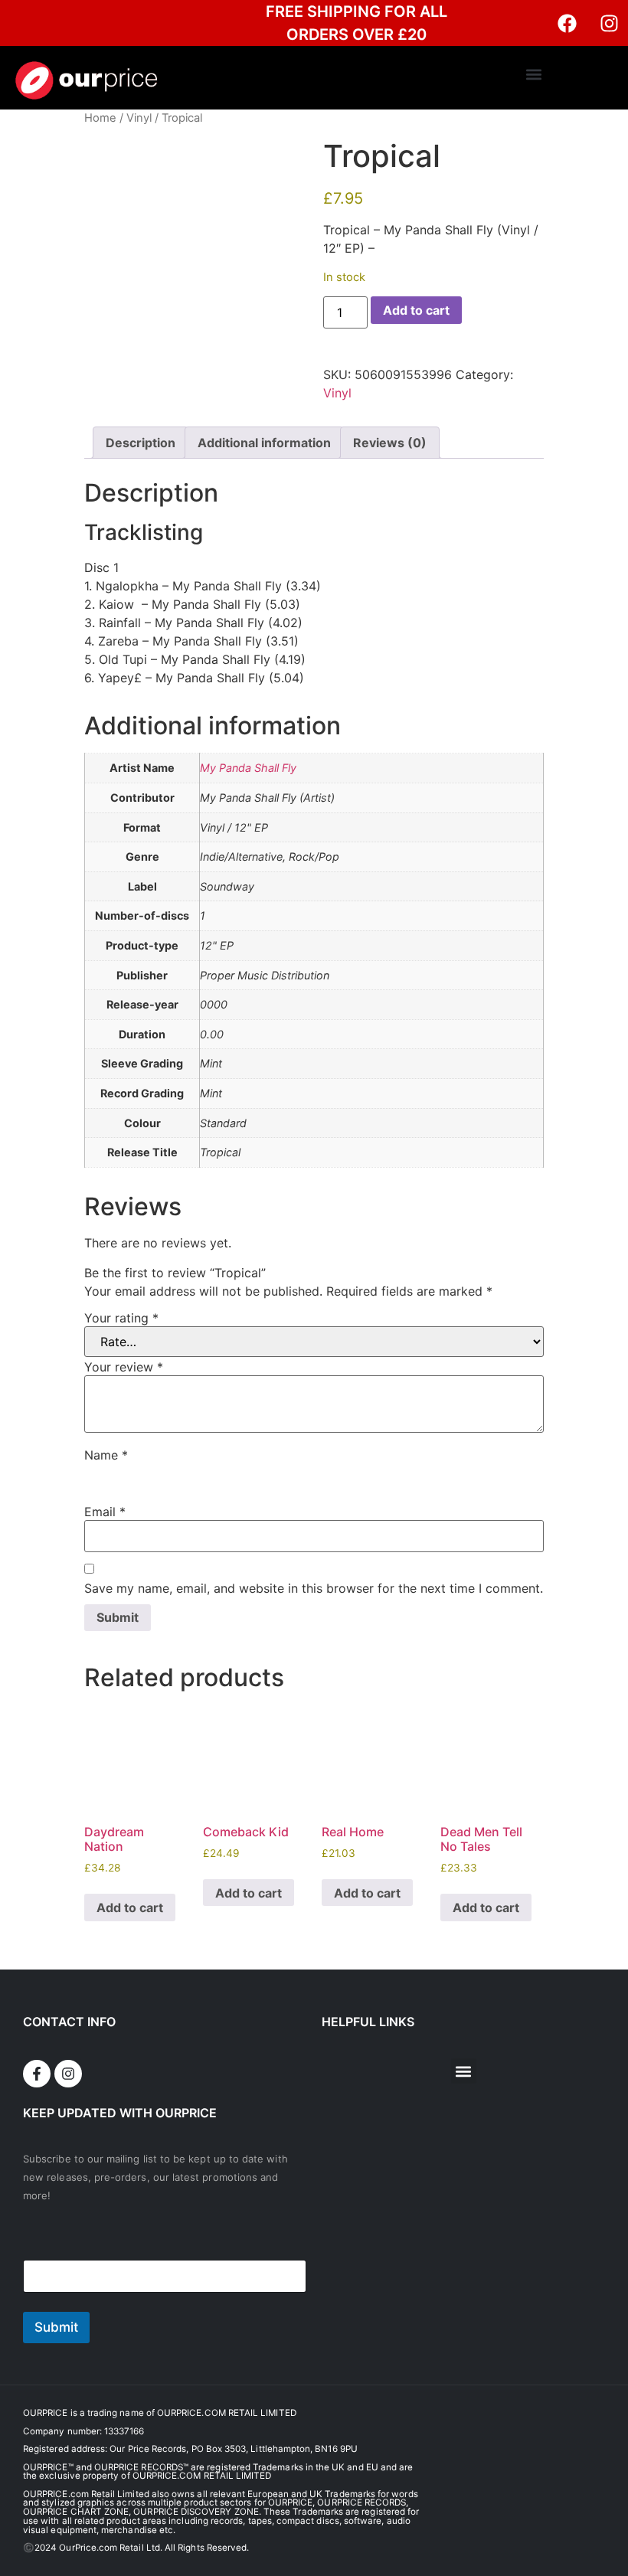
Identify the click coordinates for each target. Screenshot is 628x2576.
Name (106, 1455)
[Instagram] (609, 23)
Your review (124, 1367)
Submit (56, 2327)
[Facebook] (567, 23)
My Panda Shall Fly (248, 768)
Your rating (121, 1318)
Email (105, 1512)
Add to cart (416, 310)
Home (100, 118)
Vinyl (139, 118)
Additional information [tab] (264, 443)
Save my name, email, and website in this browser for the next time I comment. (314, 1588)
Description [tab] (141, 443)
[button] (534, 74)
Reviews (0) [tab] (390, 443)
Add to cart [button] (130, 1907)
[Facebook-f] (37, 2074)
